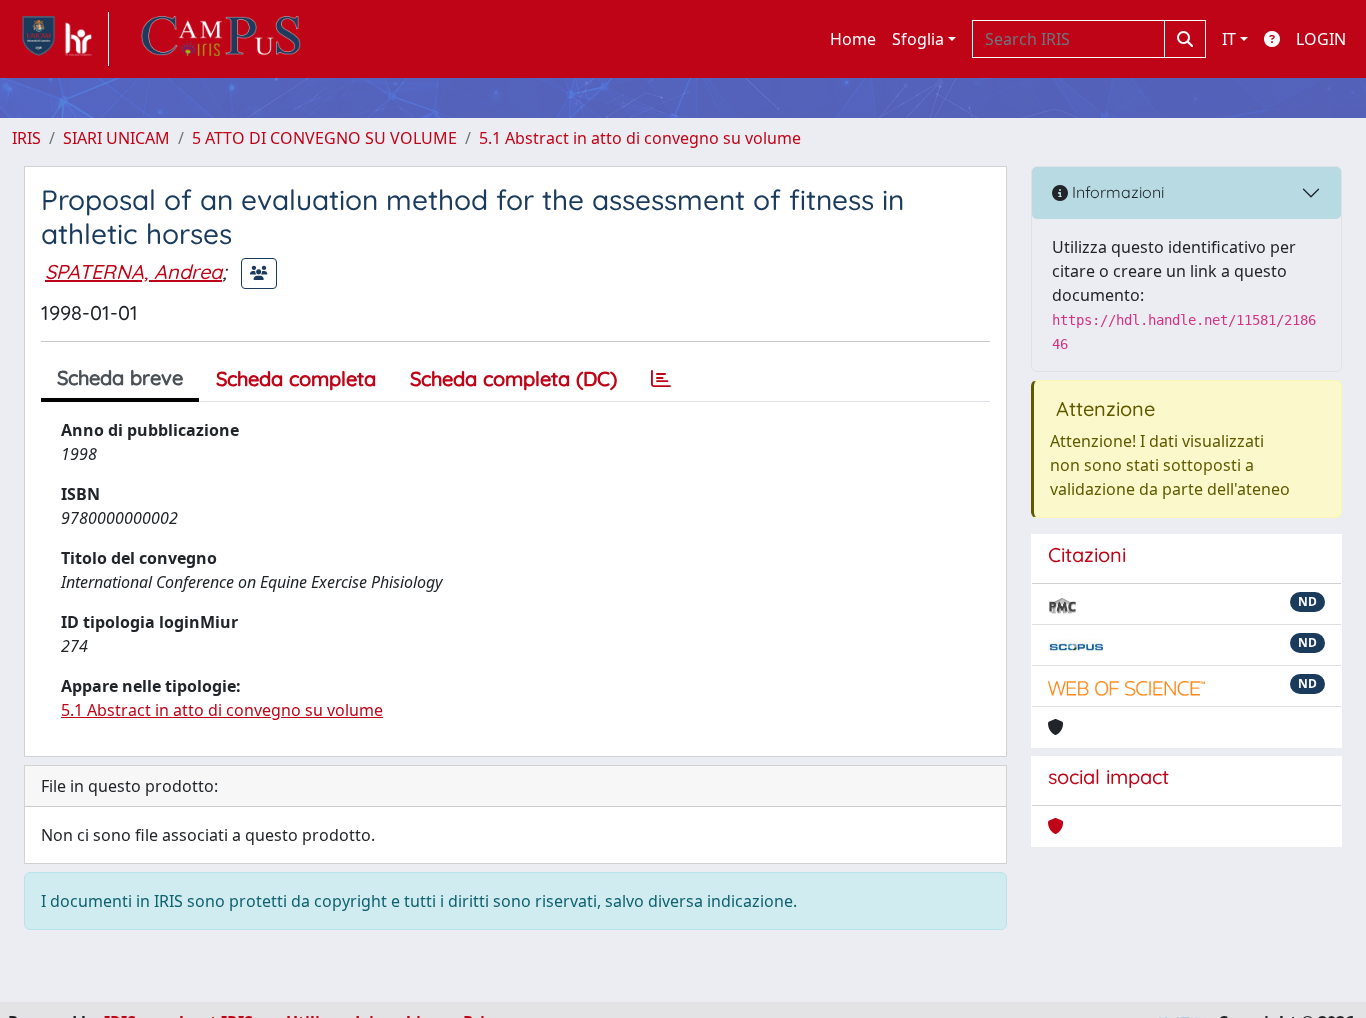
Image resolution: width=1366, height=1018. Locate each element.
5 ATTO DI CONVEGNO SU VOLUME (324, 138)
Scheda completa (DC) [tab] (513, 378)
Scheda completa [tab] (296, 378)
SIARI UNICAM (116, 138)
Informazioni (1116, 192)
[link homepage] (60, 39)
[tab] (661, 379)
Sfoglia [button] (918, 39)
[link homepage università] (221, 39)
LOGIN (1321, 39)
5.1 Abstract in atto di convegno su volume (640, 138)
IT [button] (1229, 39)
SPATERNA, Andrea (133, 271)
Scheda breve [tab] (120, 377)
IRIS (26, 138)
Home (853, 39)
